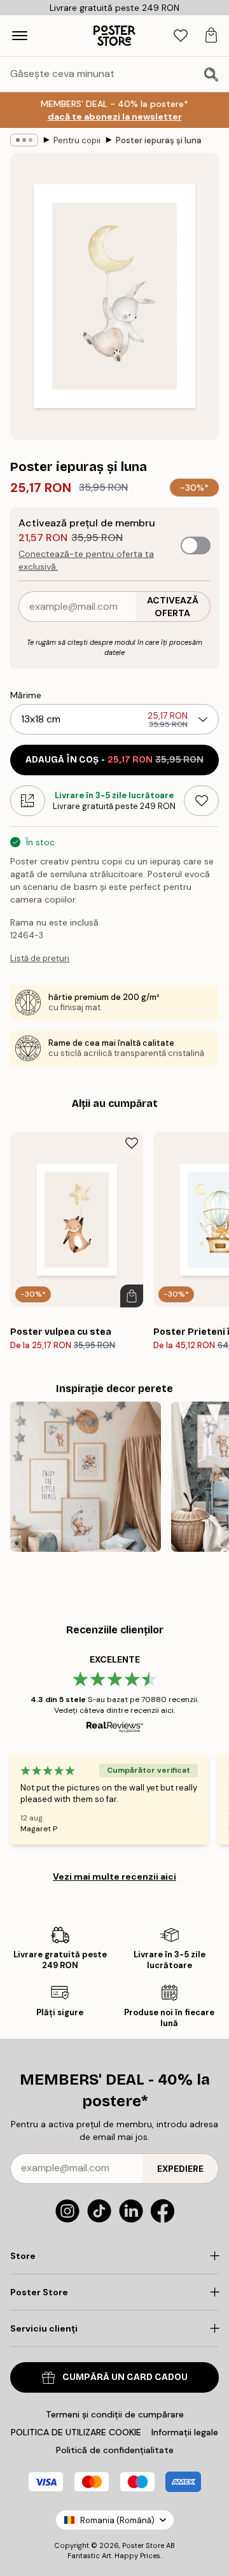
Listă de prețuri (40, 958)
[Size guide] (28, 801)
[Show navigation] (20, 36)
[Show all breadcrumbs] (24, 140)
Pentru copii (77, 140)
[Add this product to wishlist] (201, 801)
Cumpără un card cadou (125, 2377)
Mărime (26, 695)
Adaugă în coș (114, 760)
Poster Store (143, 2545)
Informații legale (185, 2432)
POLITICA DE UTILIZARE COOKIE (76, 2432)
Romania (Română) (117, 2520)
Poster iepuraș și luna (159, 140)
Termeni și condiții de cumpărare (115, 2414)
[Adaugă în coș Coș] (132, 1296)
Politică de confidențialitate (115, 2450)
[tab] (181, 36)
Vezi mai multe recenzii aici (114, 1876)
